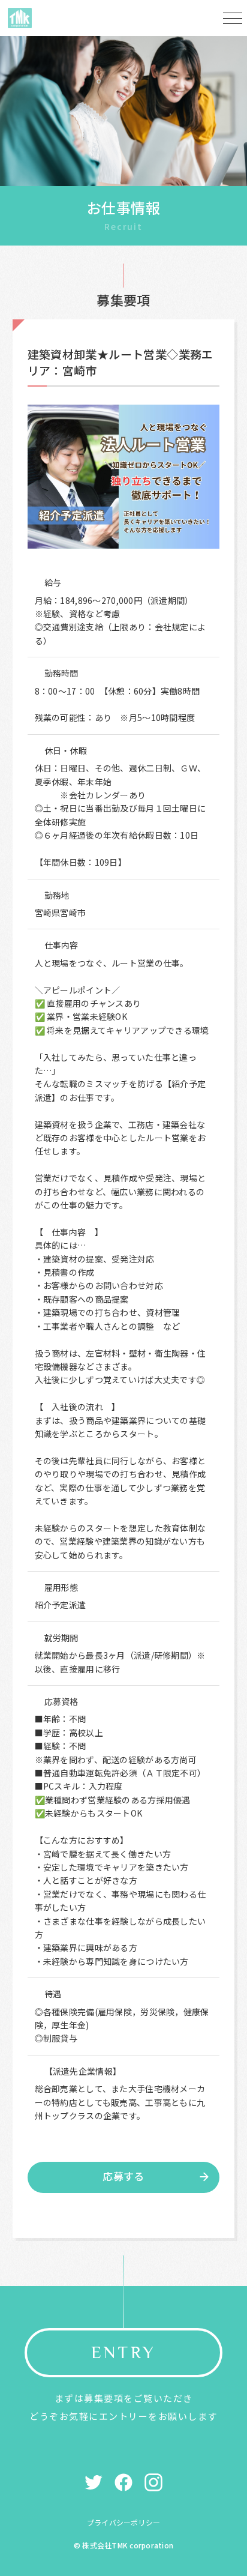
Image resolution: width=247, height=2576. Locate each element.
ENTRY (123, 2352)
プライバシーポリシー (123, 2522)
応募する (123, 2176)
